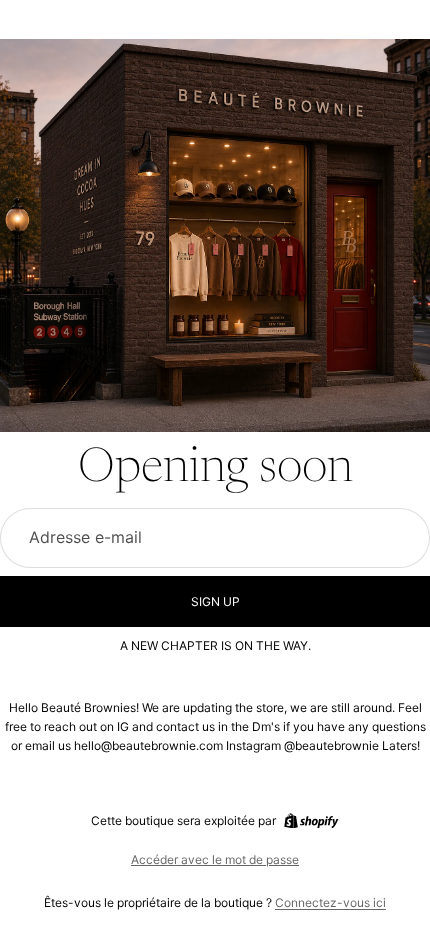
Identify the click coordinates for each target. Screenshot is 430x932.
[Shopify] (311, 821)
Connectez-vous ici (330, 902)
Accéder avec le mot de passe (215, 859)
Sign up (215, 601)
